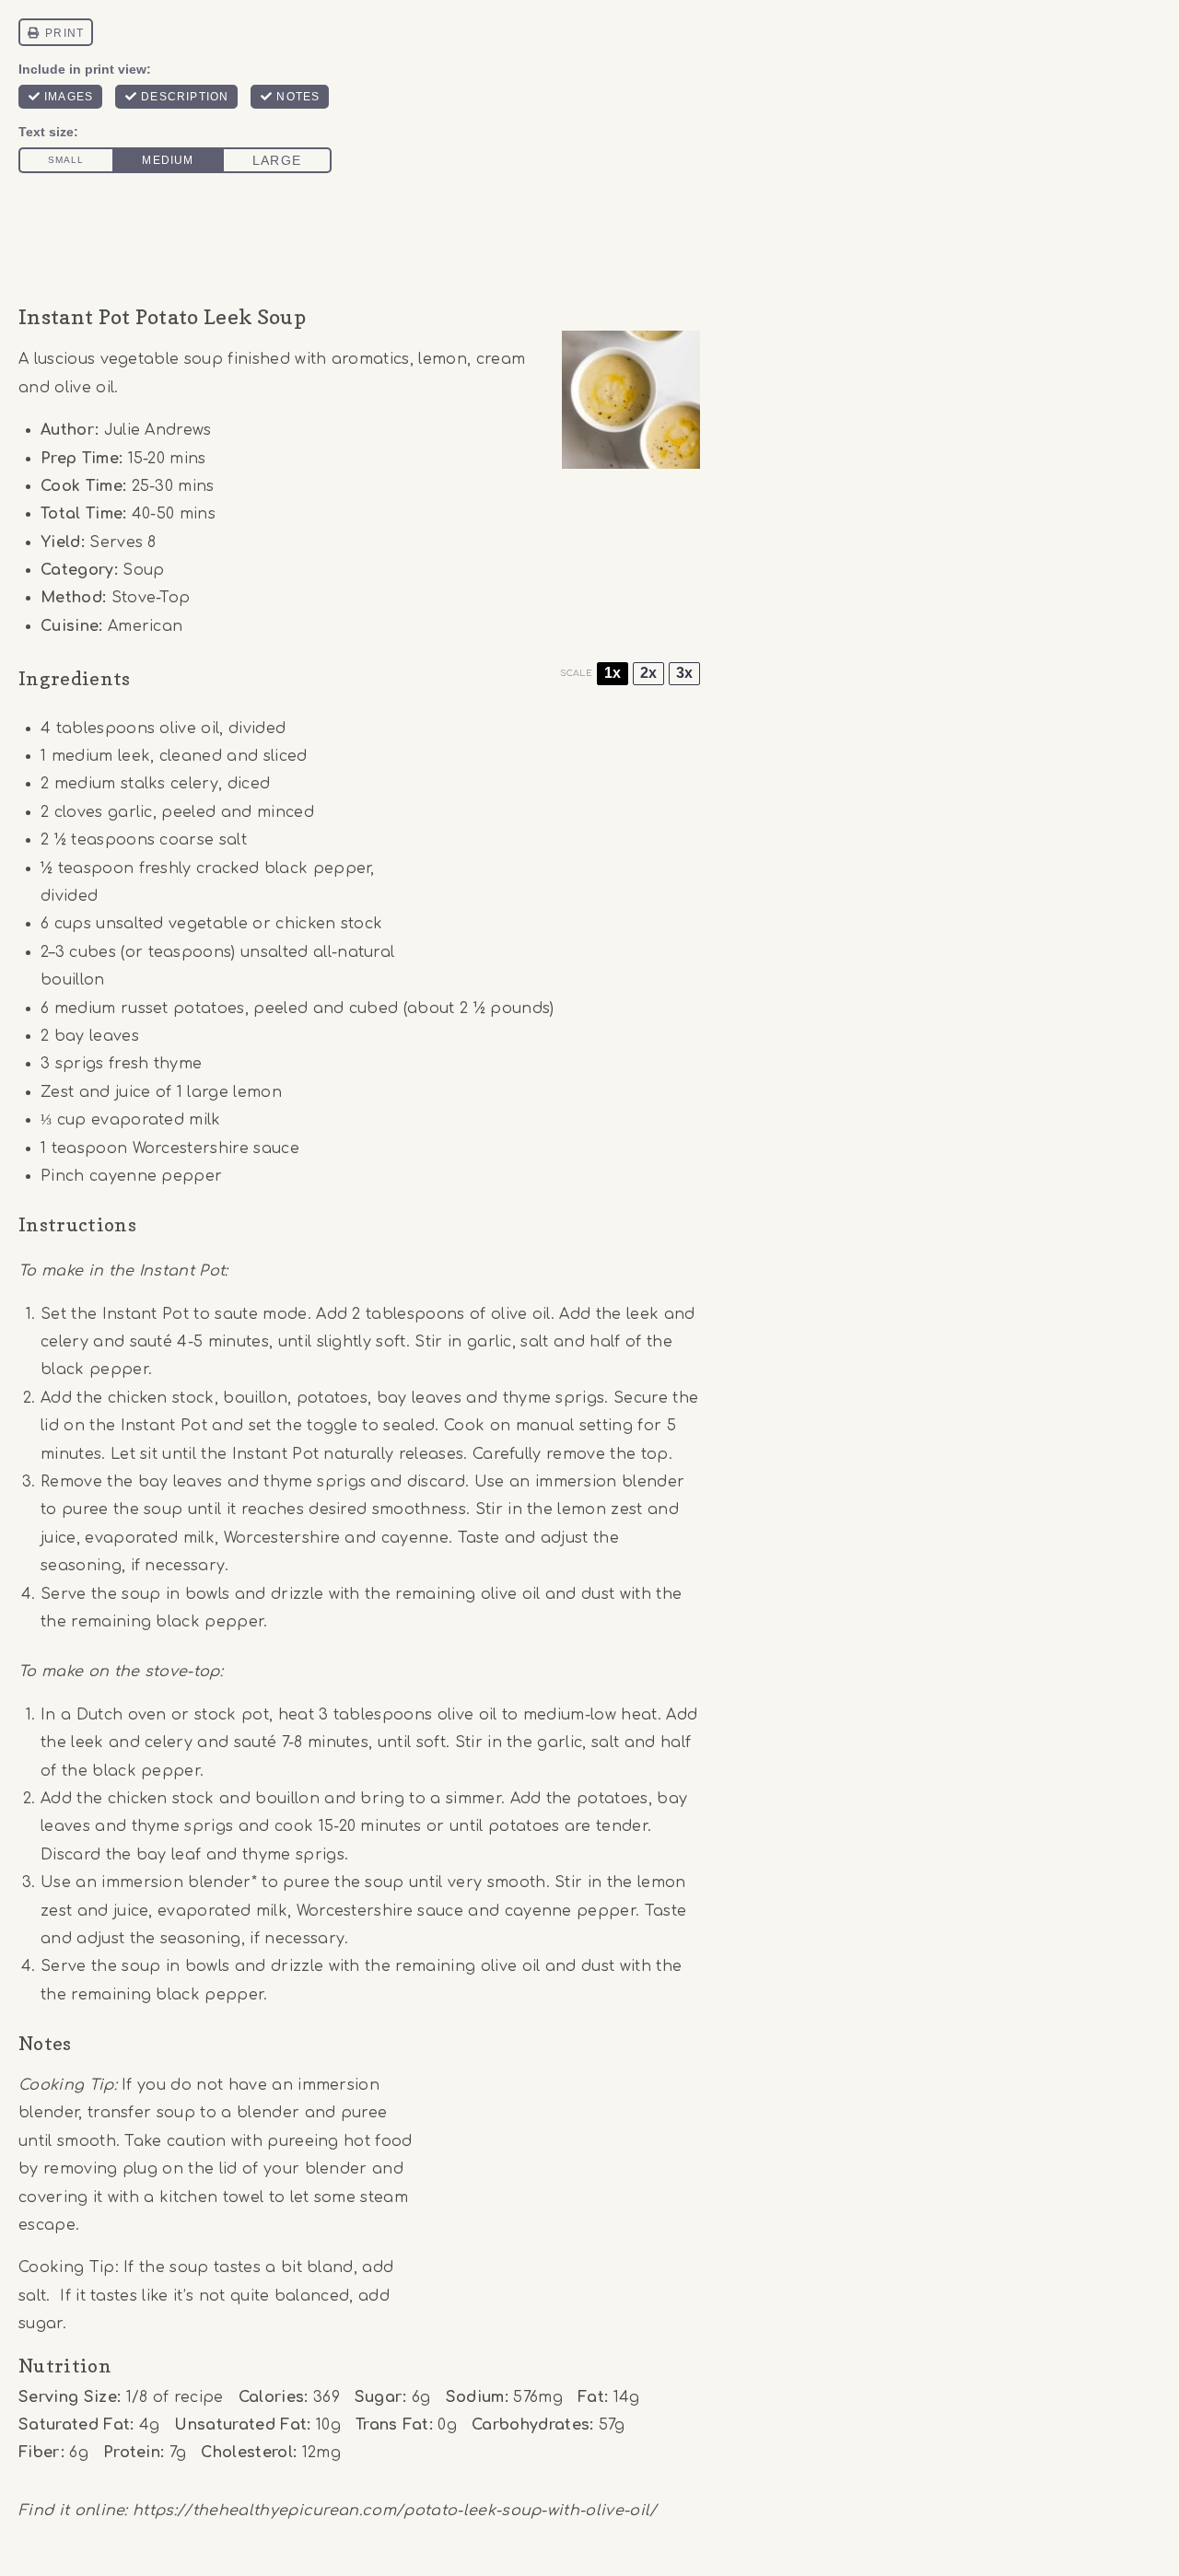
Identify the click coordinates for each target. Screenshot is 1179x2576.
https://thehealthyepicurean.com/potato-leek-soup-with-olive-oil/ (395, 2511)
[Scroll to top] (1136, 2506)
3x (684, 673)
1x (613, 673)
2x (648, 673)
